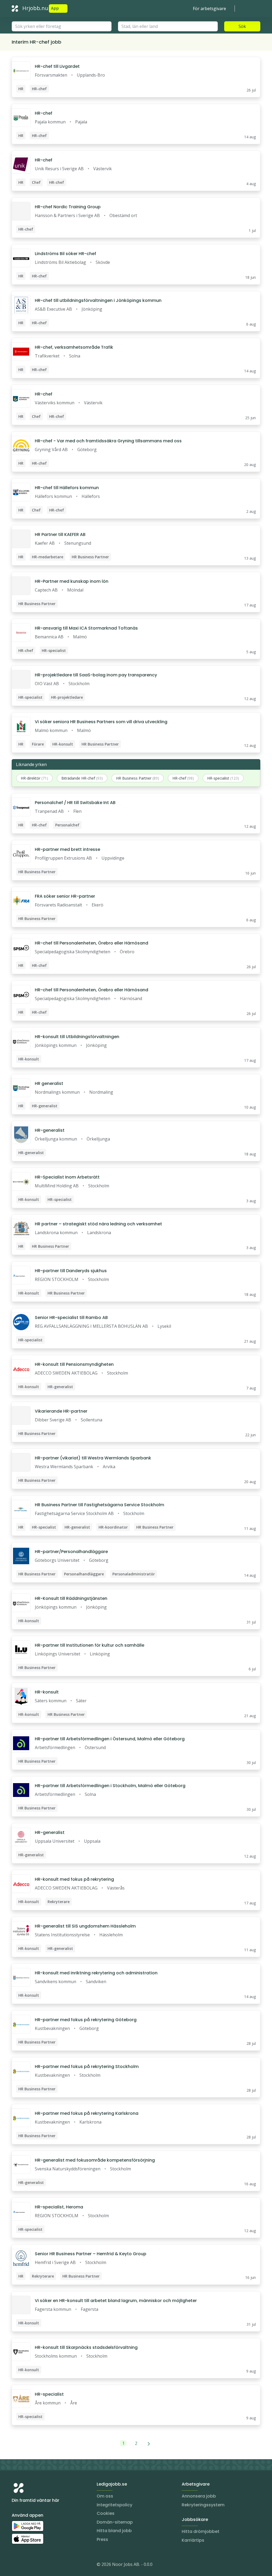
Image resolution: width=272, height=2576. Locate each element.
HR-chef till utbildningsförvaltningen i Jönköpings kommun (98, 300)
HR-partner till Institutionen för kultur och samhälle (90, 1645)
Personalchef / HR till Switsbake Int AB (75, 803)
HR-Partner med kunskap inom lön (72, 581)
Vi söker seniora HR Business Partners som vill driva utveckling (101, 722)
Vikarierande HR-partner (61, 1411)
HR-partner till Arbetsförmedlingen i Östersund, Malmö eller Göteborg (110, 1739)
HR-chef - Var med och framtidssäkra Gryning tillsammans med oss (108, 441)
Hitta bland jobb (114, 2531)
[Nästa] (149, 2443)
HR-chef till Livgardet (57, 66)
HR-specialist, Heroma (59, 2207)
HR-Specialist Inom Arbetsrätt (67, 1177)
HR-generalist (50, 1130)
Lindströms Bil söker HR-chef (65, 254)
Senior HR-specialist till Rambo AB (71, 1318)
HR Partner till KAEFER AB (60, 534)
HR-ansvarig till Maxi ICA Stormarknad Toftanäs (86, 628)
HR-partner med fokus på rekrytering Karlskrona (87, 2113)
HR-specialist (49, 2394)
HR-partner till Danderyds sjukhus (71, 1271)
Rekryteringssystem (203, 2505)
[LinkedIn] (27, 2565)
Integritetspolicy (114, 2505)
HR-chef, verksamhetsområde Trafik (74, 347)
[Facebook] (37, 2565)
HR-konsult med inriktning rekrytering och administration (96, 1973)
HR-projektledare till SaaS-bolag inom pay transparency (96, 675)
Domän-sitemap (115, 2522)
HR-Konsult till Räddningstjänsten (71, 1598)
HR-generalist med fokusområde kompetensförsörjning (95, 2160)
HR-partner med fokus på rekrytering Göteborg (86, 2020)
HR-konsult (47, 1692)
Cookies (106, 2513)
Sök (242, 26)
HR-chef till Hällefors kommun (67, 488)
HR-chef (44, 113)
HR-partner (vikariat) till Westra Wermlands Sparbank (93, 1458)
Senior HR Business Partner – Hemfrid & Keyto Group (91, 2254)
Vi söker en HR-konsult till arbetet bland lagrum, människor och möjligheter (116, 2301)
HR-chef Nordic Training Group (68, 207)
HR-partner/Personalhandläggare (71, 1552)
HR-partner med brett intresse (67, 849)
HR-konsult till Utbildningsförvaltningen (77, 1037)
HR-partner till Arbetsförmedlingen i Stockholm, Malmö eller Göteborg (110, 1786)
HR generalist (49, 1083)
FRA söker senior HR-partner (65, 896)
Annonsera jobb (199, 2496)
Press (102, 2539)
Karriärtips (193, 2540)
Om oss (105, 2496)
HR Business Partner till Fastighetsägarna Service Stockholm (99, 1505)
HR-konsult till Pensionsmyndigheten (74, 1364)
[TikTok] (48, 2565)
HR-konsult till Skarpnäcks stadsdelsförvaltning (86, 2347)
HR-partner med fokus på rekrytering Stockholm (87, 2067)
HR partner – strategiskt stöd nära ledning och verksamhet (98, 1224)
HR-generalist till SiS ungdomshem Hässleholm (85, 1926)
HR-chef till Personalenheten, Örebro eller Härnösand (92, 943)
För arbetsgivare (209, 9)
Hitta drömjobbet (201, 2531)
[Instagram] (16, 2565)
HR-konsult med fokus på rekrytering (74, 1879)
